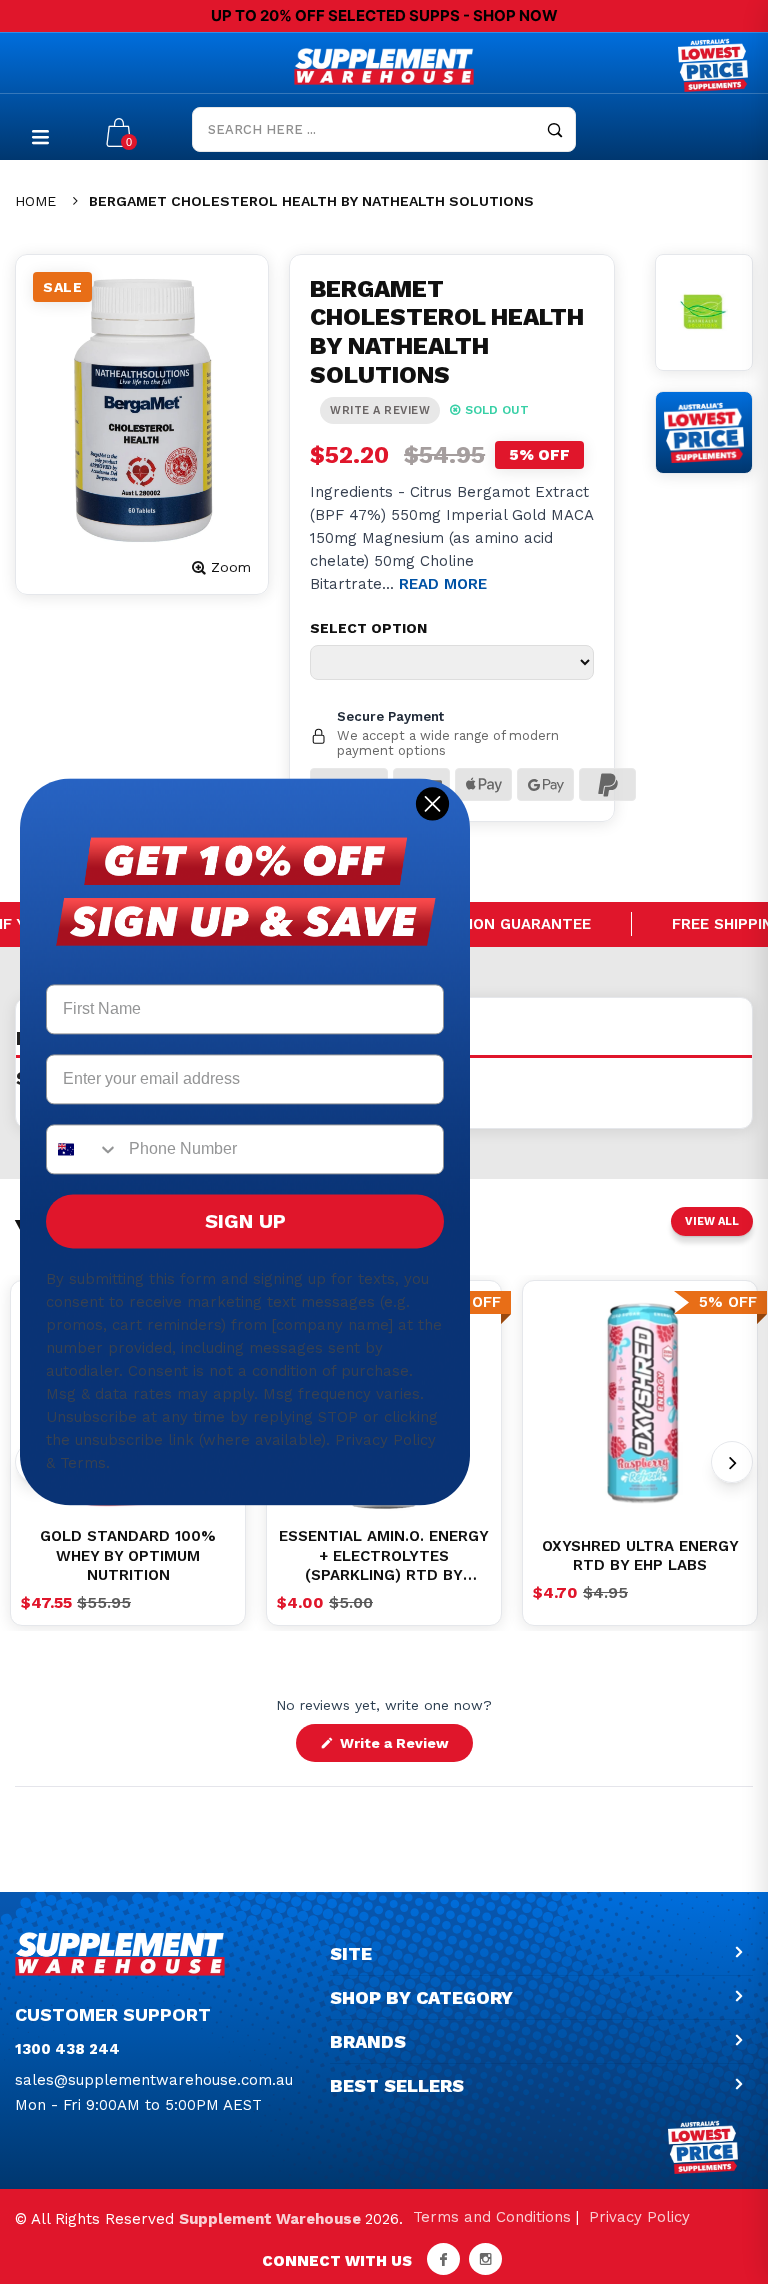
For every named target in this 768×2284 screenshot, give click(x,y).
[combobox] (83, 1150)
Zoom (231, 567)
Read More (443, 584)
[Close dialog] (432, 803)
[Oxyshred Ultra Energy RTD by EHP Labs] (640, 1403)
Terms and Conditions (492, 2217)
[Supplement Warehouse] (384, 66)
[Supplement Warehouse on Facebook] (443, 2259)
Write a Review (404, 1748)
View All (712, 1221)
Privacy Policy (639, 2217)
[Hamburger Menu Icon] (40, 136)
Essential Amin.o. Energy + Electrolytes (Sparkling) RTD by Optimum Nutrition (384, 1556)
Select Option (368, 628)
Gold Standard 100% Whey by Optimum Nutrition (128, 1555)
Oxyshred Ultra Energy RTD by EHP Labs (640, 1556)
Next (732, 1462)
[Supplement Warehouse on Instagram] (485, 2259)
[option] (640, 1403)
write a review (380, 410)
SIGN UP (245, 1222)
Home (35, 201)
